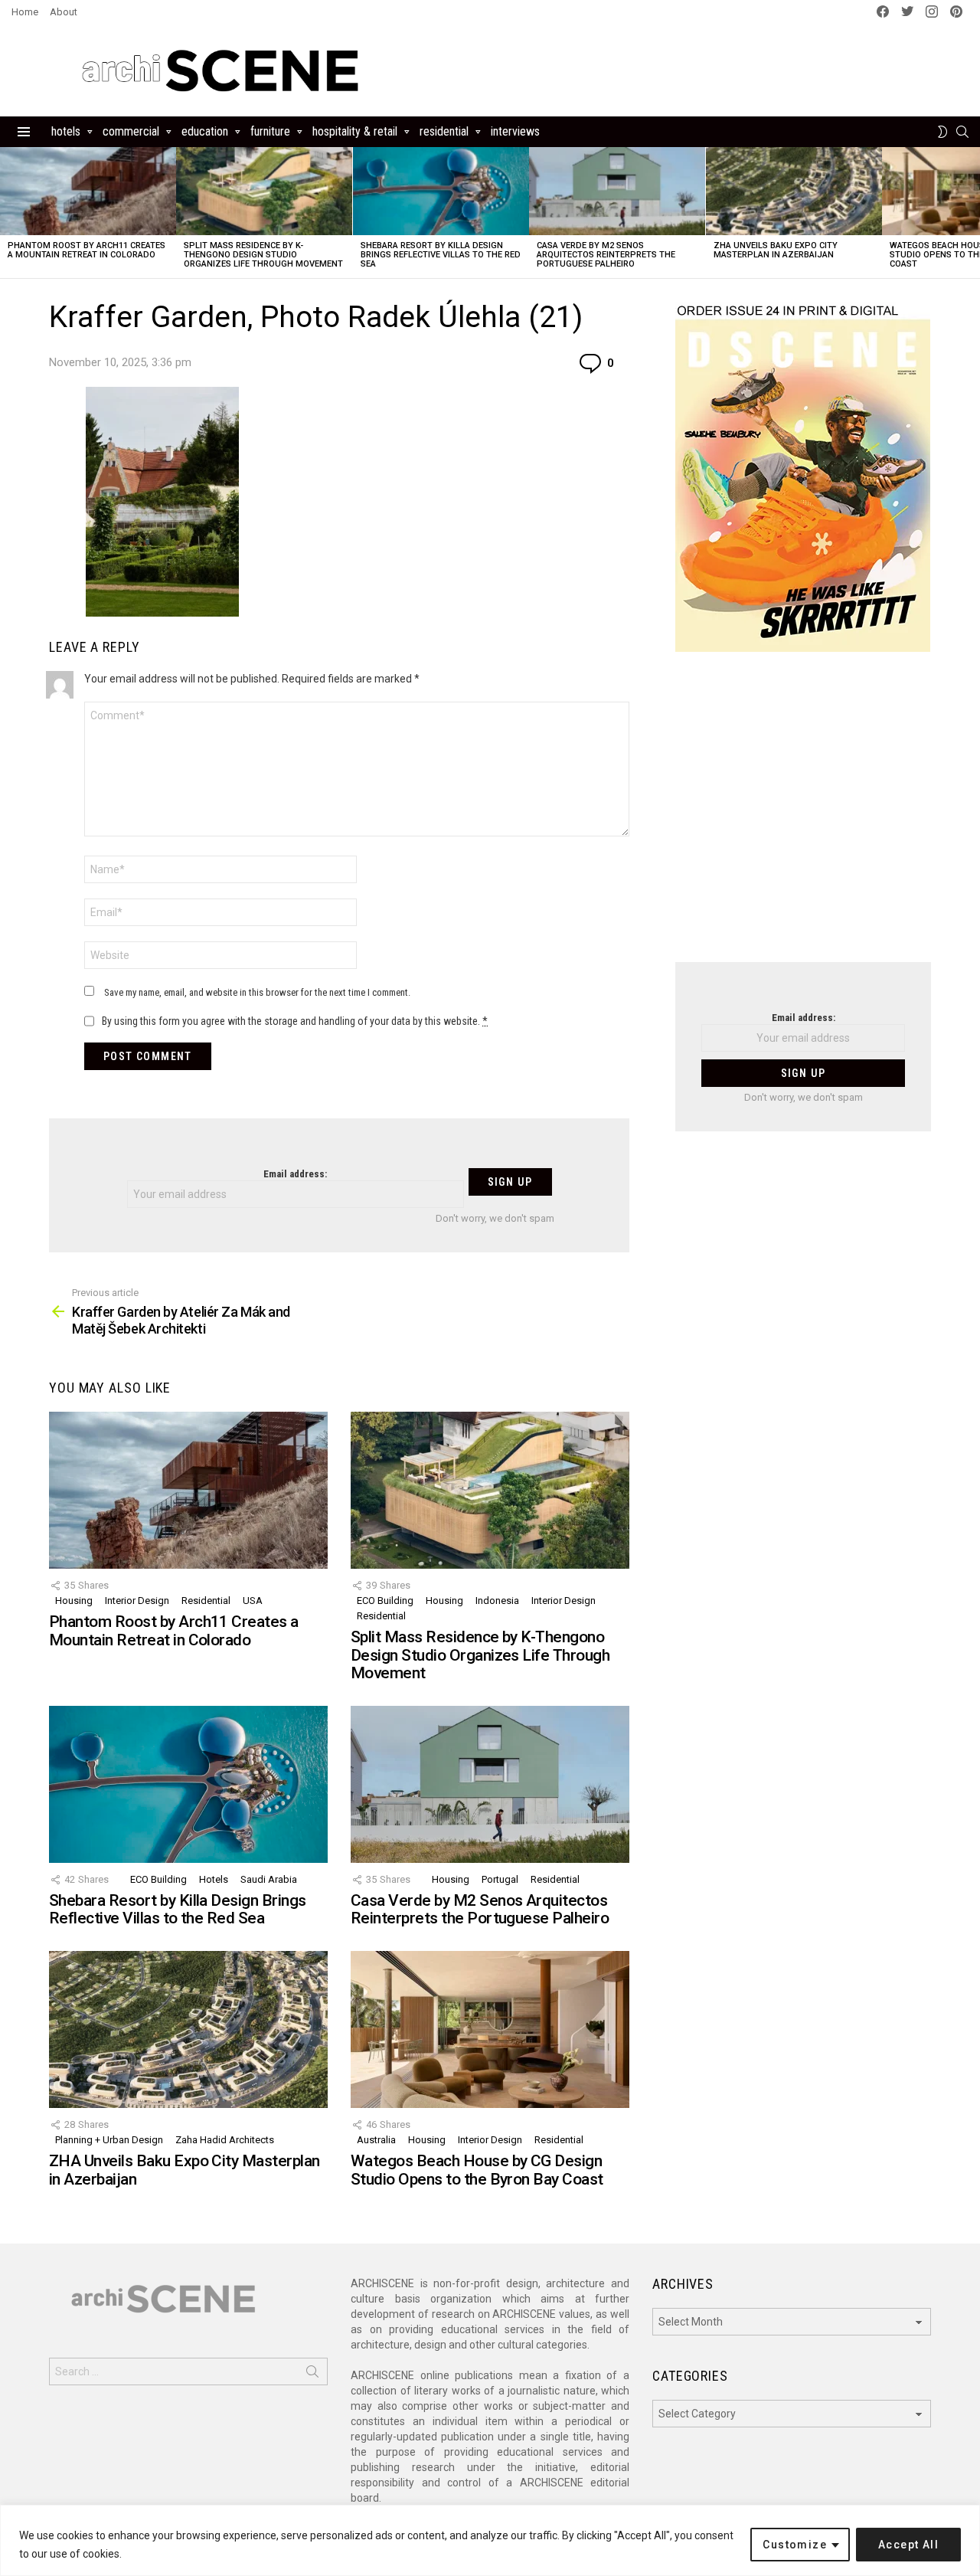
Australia (376, 2140)
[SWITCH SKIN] (942, 132)
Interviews (515, 131)
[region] (490, 2540)
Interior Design (137, 1601)
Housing (74, 1601)
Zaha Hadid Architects (225, 2140)
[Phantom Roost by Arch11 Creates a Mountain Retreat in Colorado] (88, 191)
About (64, 12)
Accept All (908, 2545)
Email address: (295, 1174)
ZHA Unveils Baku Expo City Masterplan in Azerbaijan (776, 250)
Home (25, 12)
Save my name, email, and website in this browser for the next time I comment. (257, 992)
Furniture (270, 131)
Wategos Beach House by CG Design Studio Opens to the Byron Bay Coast (477, 2170)
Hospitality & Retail (355, 131)
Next (972, 213)
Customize (795, 2545)
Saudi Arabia (269, 1879)
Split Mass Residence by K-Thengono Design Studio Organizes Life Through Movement (263, 255)
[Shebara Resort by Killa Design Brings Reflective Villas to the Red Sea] (441, 191)
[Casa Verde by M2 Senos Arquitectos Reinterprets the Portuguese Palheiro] (617, 191)
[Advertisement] (803, 817)
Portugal (500, 1879)
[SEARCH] (962, 132)
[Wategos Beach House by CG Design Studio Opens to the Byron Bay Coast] (490, 2029)
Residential (444, 131)
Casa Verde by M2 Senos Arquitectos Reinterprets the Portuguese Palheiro (606, 255)
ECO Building (385, 1601)
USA (253, 1601)
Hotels (66, 131)
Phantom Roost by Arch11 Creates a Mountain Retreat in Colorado (87, 250)
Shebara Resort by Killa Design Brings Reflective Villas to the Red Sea (441, 255)
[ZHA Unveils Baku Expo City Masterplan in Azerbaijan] (794, 191)
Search (312, 2375)
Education (205, 131)
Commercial (131, 131)
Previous (8, 213)
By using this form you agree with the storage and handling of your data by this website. (295, 1021)
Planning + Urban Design (109, 2140)
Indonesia (497, 1601)
